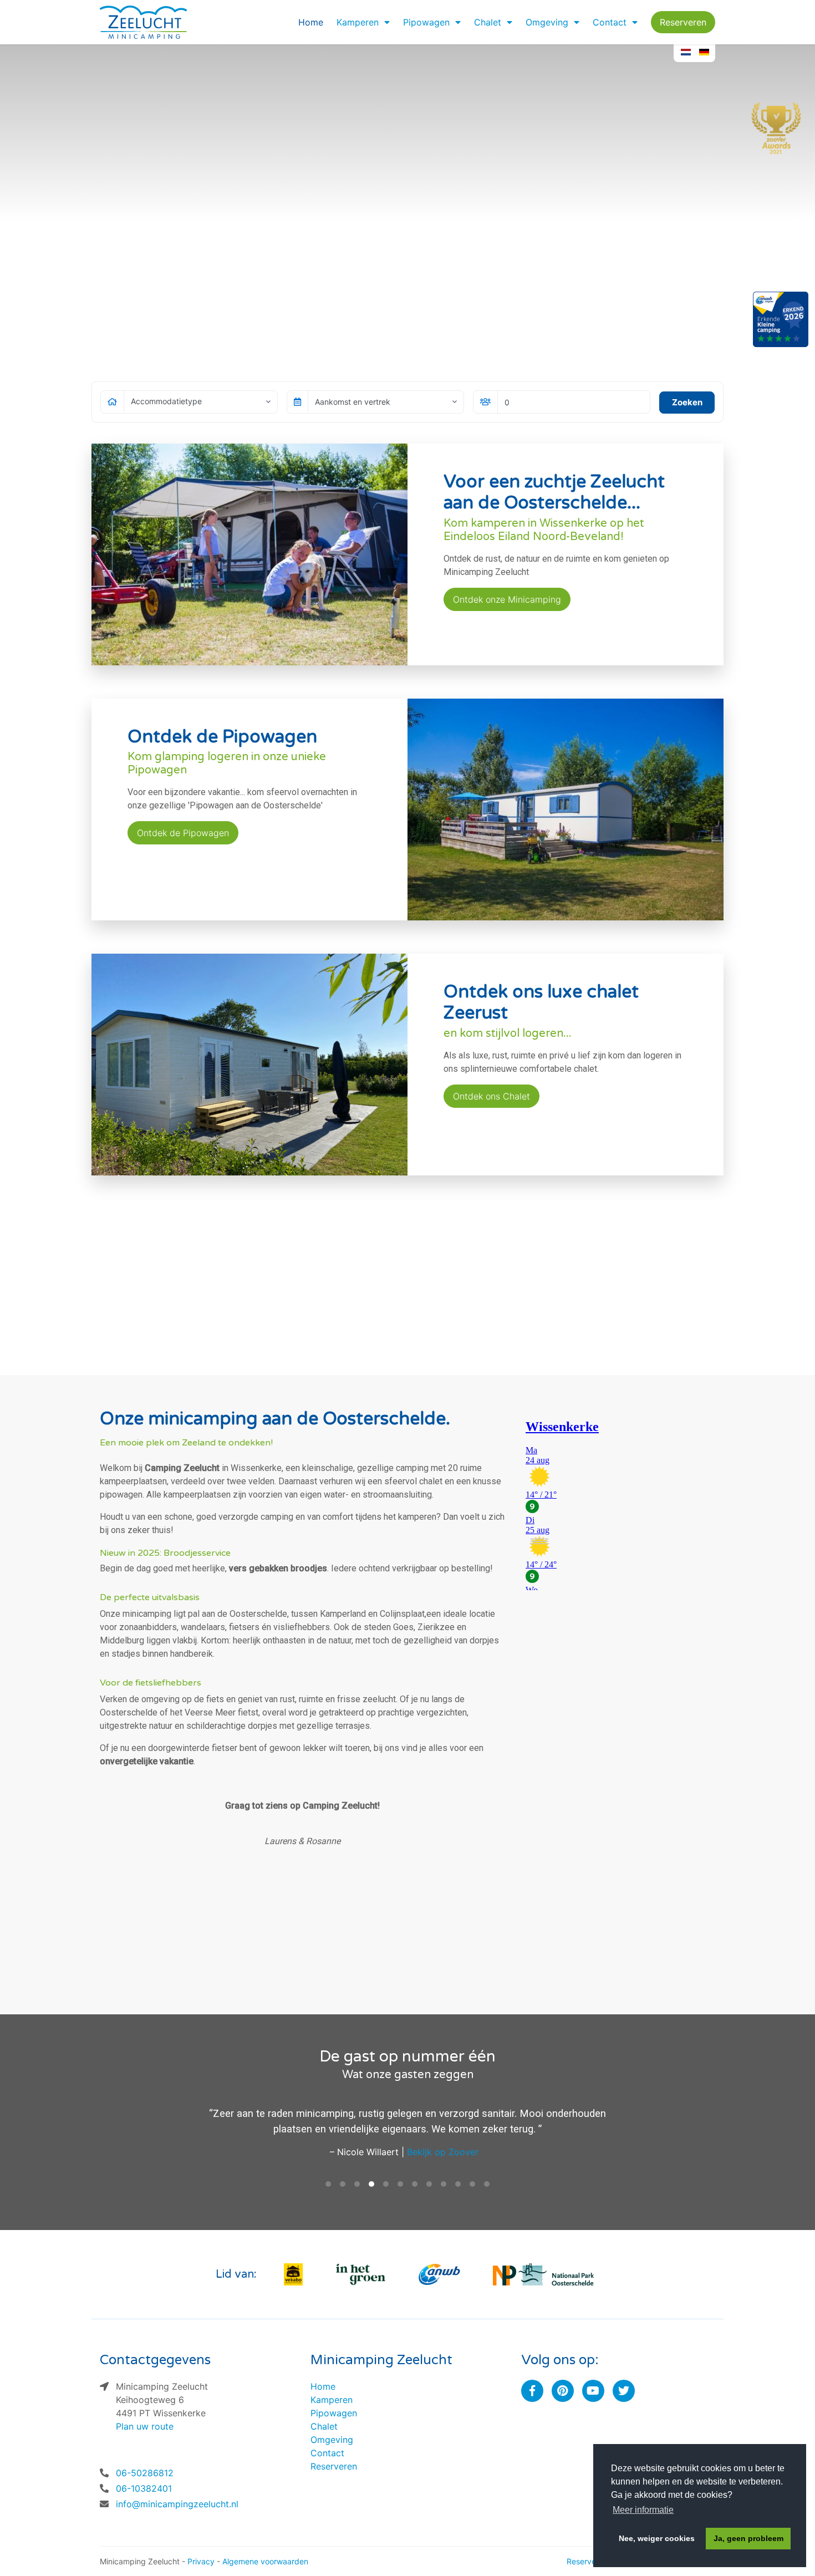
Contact (610, 22)
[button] (386, 22)
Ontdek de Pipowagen (183, 833)
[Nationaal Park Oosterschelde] (543, 2274)
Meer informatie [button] (643, 2510)
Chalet (488, 22)
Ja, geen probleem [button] (748, 2538)
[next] (797, 222)
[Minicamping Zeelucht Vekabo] (293, 2274)
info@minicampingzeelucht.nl (177, 2504)
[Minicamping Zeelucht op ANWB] (440, 2274)
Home (311, 22)
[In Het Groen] (361, 2274)
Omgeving (547, 22)
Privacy (201, 2561)
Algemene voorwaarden (265, 2561)
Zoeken (687, 402)
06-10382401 (144, 2488)
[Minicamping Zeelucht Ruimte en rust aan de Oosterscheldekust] (407, 222)
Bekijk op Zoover (443, 2152)
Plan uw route (145, 2426)
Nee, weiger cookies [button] (657, 2538)
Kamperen (358, 22)
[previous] (18, 222)
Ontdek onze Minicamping (507, 599)
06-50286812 (145, 2473)
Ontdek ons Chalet (491, 1096)
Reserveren (683, 22)
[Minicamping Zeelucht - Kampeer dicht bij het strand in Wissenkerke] (144, 22)
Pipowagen (426, 22)
